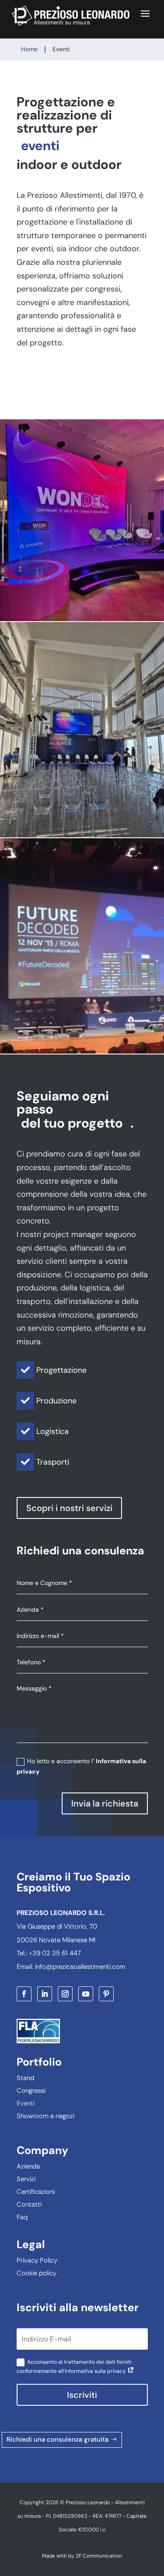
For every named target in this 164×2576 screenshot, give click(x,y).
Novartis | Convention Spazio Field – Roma (82, 520)
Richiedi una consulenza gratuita (58, 2439)
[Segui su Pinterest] (106, 1994)
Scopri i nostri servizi (69, 1508)
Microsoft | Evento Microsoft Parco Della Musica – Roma (82, 945)
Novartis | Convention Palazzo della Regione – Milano (82, 729)
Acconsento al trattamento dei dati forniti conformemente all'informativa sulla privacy (74, 2367)
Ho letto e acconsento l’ (81, 1766)
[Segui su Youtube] (86, 1994)
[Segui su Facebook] (24, 1994)
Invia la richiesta (105, 1803)
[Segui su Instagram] (65, 1994)
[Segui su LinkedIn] (45, 1994)
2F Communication (99, 2556)
